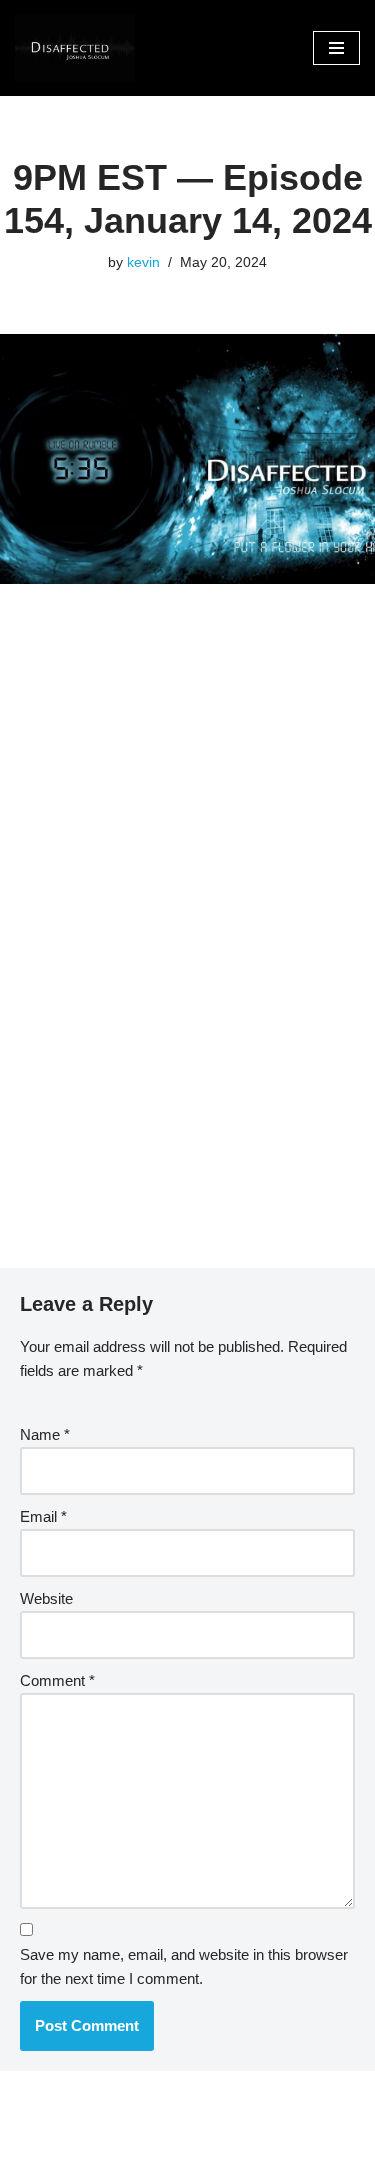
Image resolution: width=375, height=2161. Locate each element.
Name (45, 1434)
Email (43, 1516)
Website (46, 1598)
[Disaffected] (75, 48)
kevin (143, 262)
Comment (57, 1680)
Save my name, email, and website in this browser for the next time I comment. (184, 1966)
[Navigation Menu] (336, 48)
